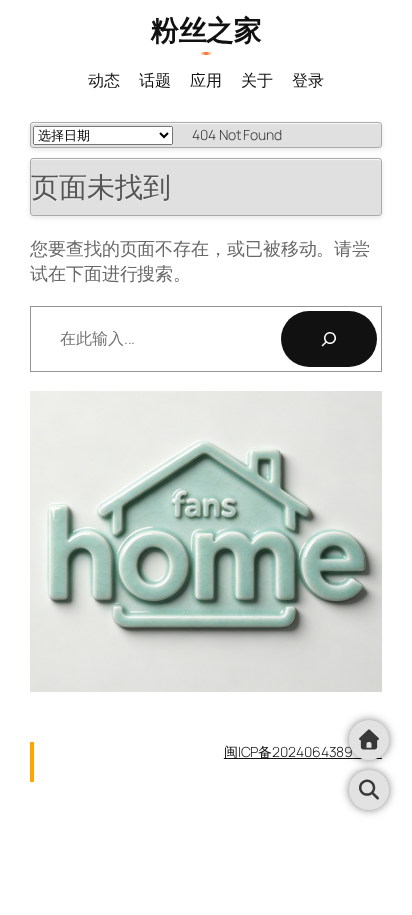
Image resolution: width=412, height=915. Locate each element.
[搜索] (329, 339)
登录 (308, 80)
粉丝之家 (206, 29)
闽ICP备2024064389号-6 (303, 751)
